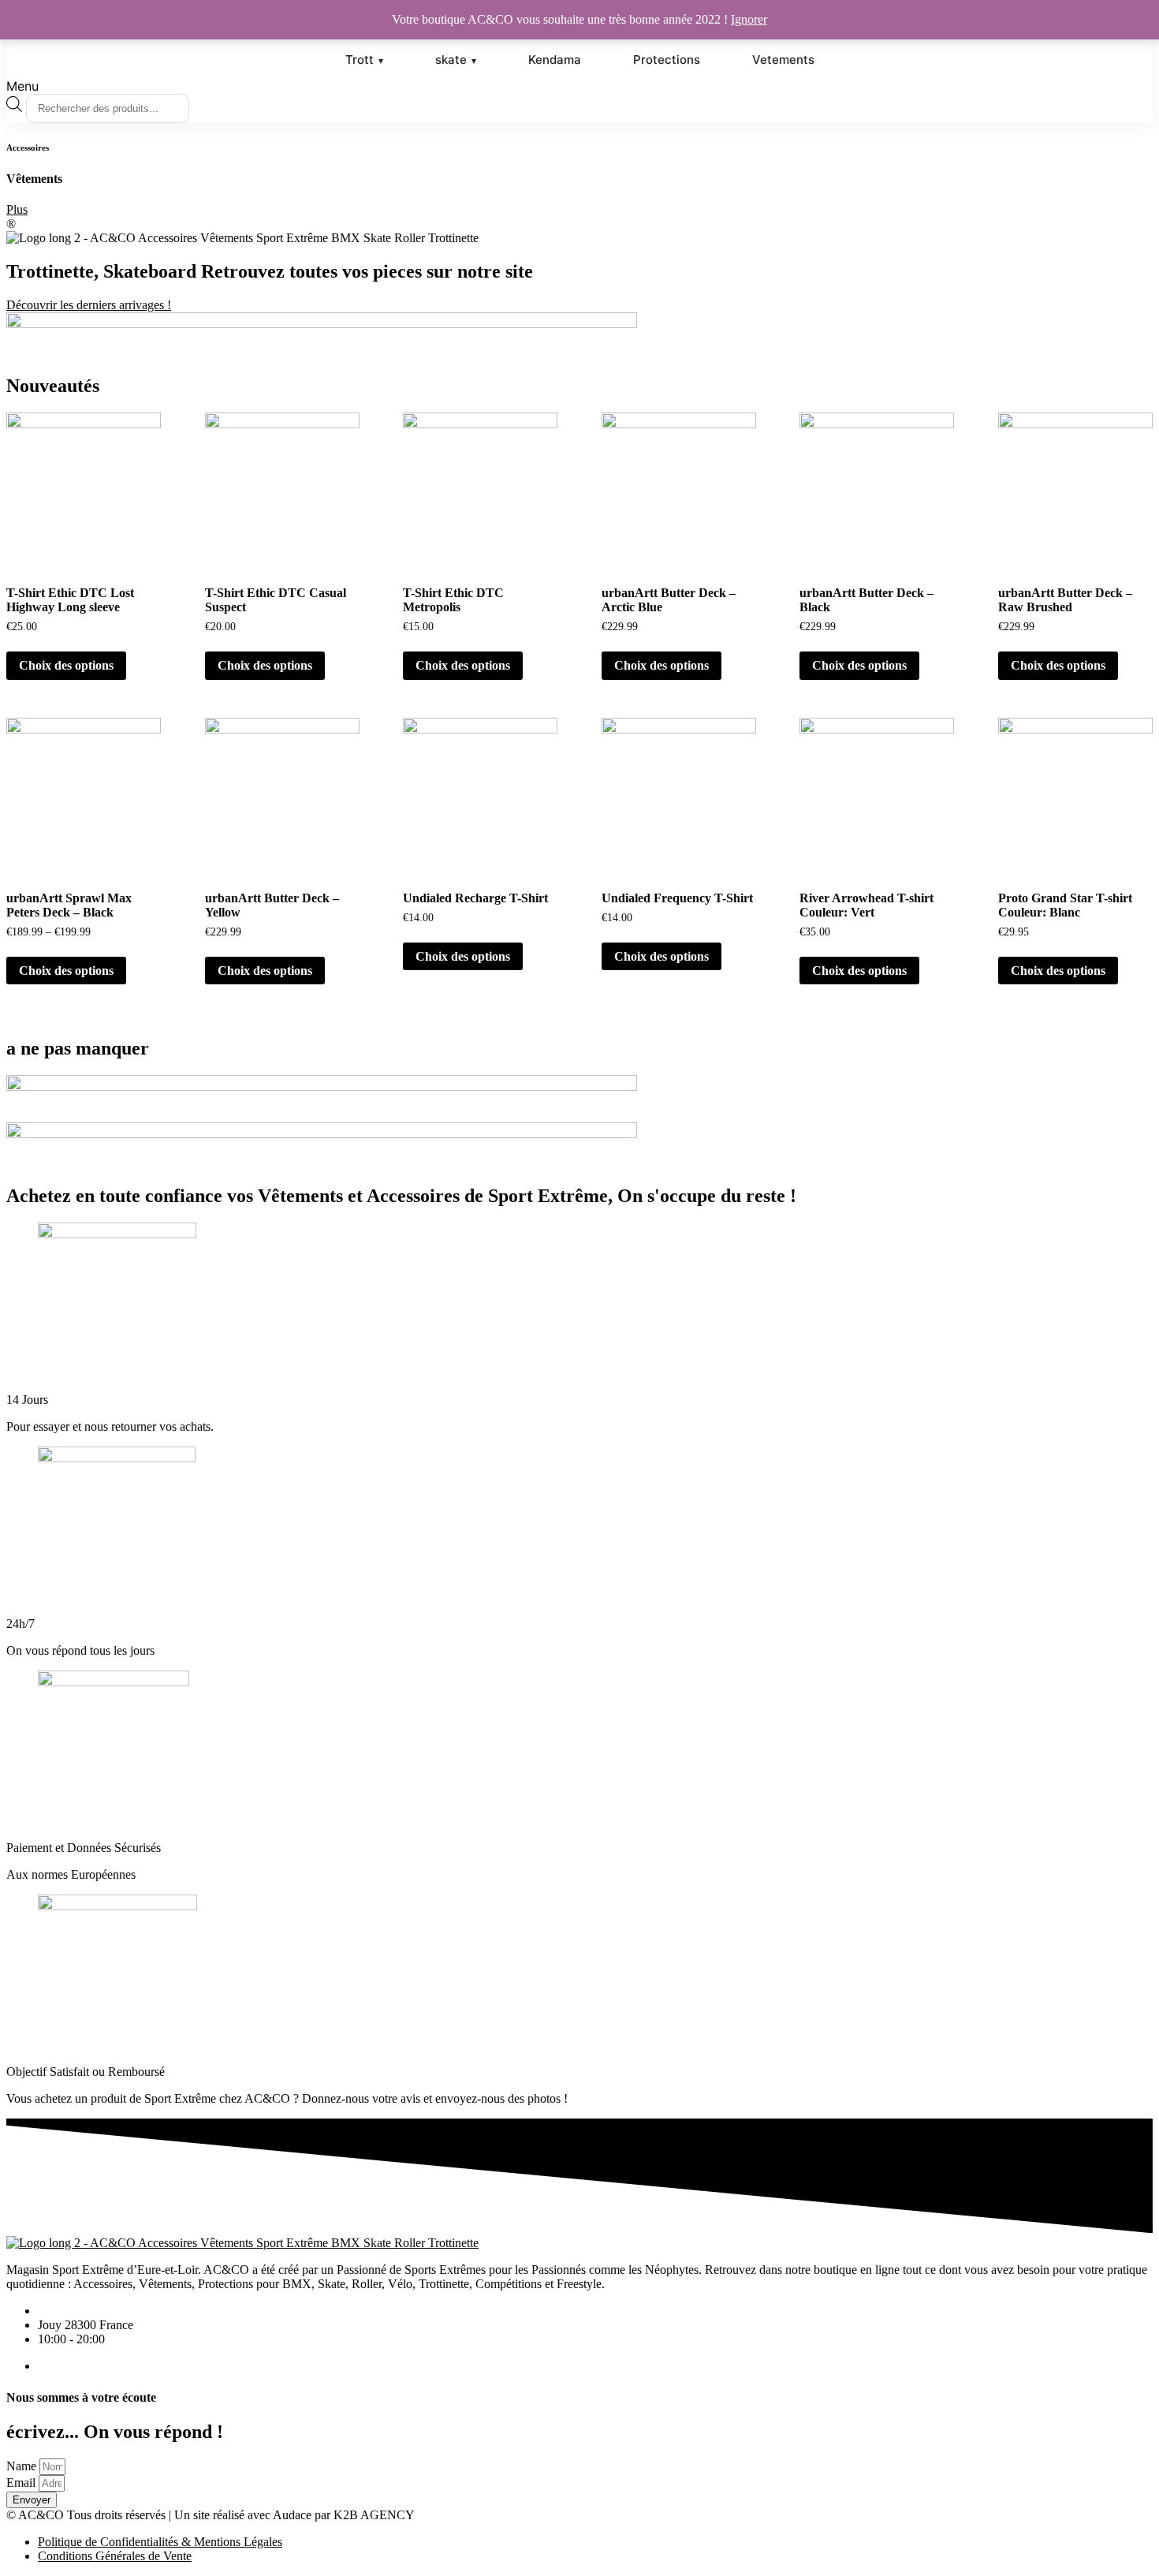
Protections (667, 60)
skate (451, 60)
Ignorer (749, 19)
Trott (360, 60)
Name (21, 2466)
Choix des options (66, 665)
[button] (579, 86)
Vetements (783, 60)
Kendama (555, 60)
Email (21, 2483)
